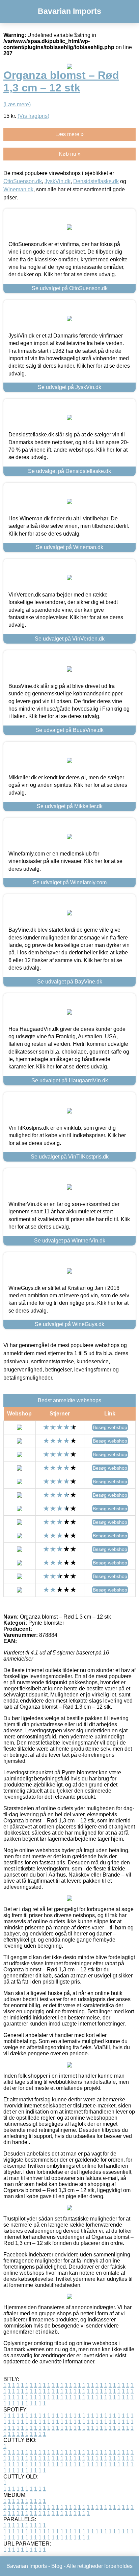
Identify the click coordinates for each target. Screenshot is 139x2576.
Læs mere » (69, 134)
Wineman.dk (18, 189)
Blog (57, 2566)
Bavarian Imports (69, 11)
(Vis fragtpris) (33, 116)
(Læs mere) (17, 104)
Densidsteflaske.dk (96, 181)
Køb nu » (70, 154)
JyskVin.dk (58, 181)
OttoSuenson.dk (23, 181)
